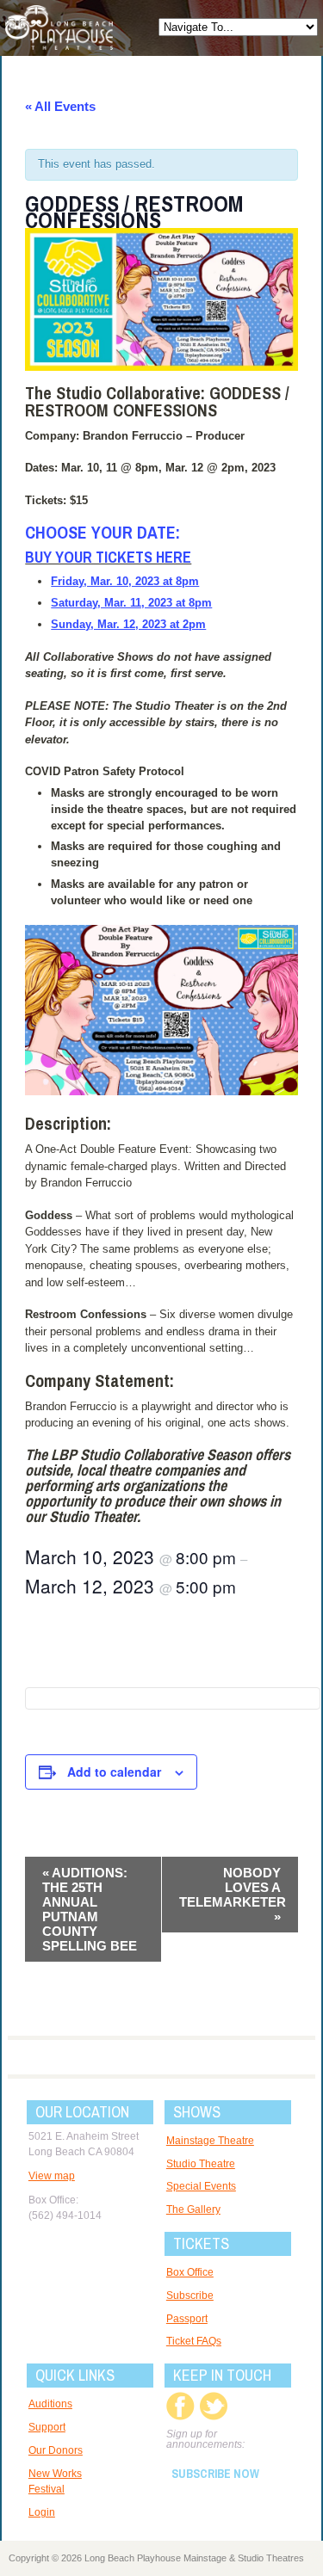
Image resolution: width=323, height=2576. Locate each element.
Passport (187, 2319)
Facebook (180, 2406)
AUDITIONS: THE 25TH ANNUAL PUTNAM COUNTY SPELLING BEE (90, 1909)
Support (47, 2427)
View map (52, 2176)
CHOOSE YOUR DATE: (102, 532)
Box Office (190, 2272)
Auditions (50, 2404)
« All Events (60, 106)
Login (42, 2512)
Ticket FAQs (194, 2341)
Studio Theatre (201, 2164)
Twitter (213, 2406)
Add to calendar (114, 1772)
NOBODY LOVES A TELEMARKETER (233, 1895)
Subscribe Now (215, 2474)
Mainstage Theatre (210, 2141)
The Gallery (193, 2209)
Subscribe (190, 2296)
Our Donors (56, 2450)
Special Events (201, 2186)
